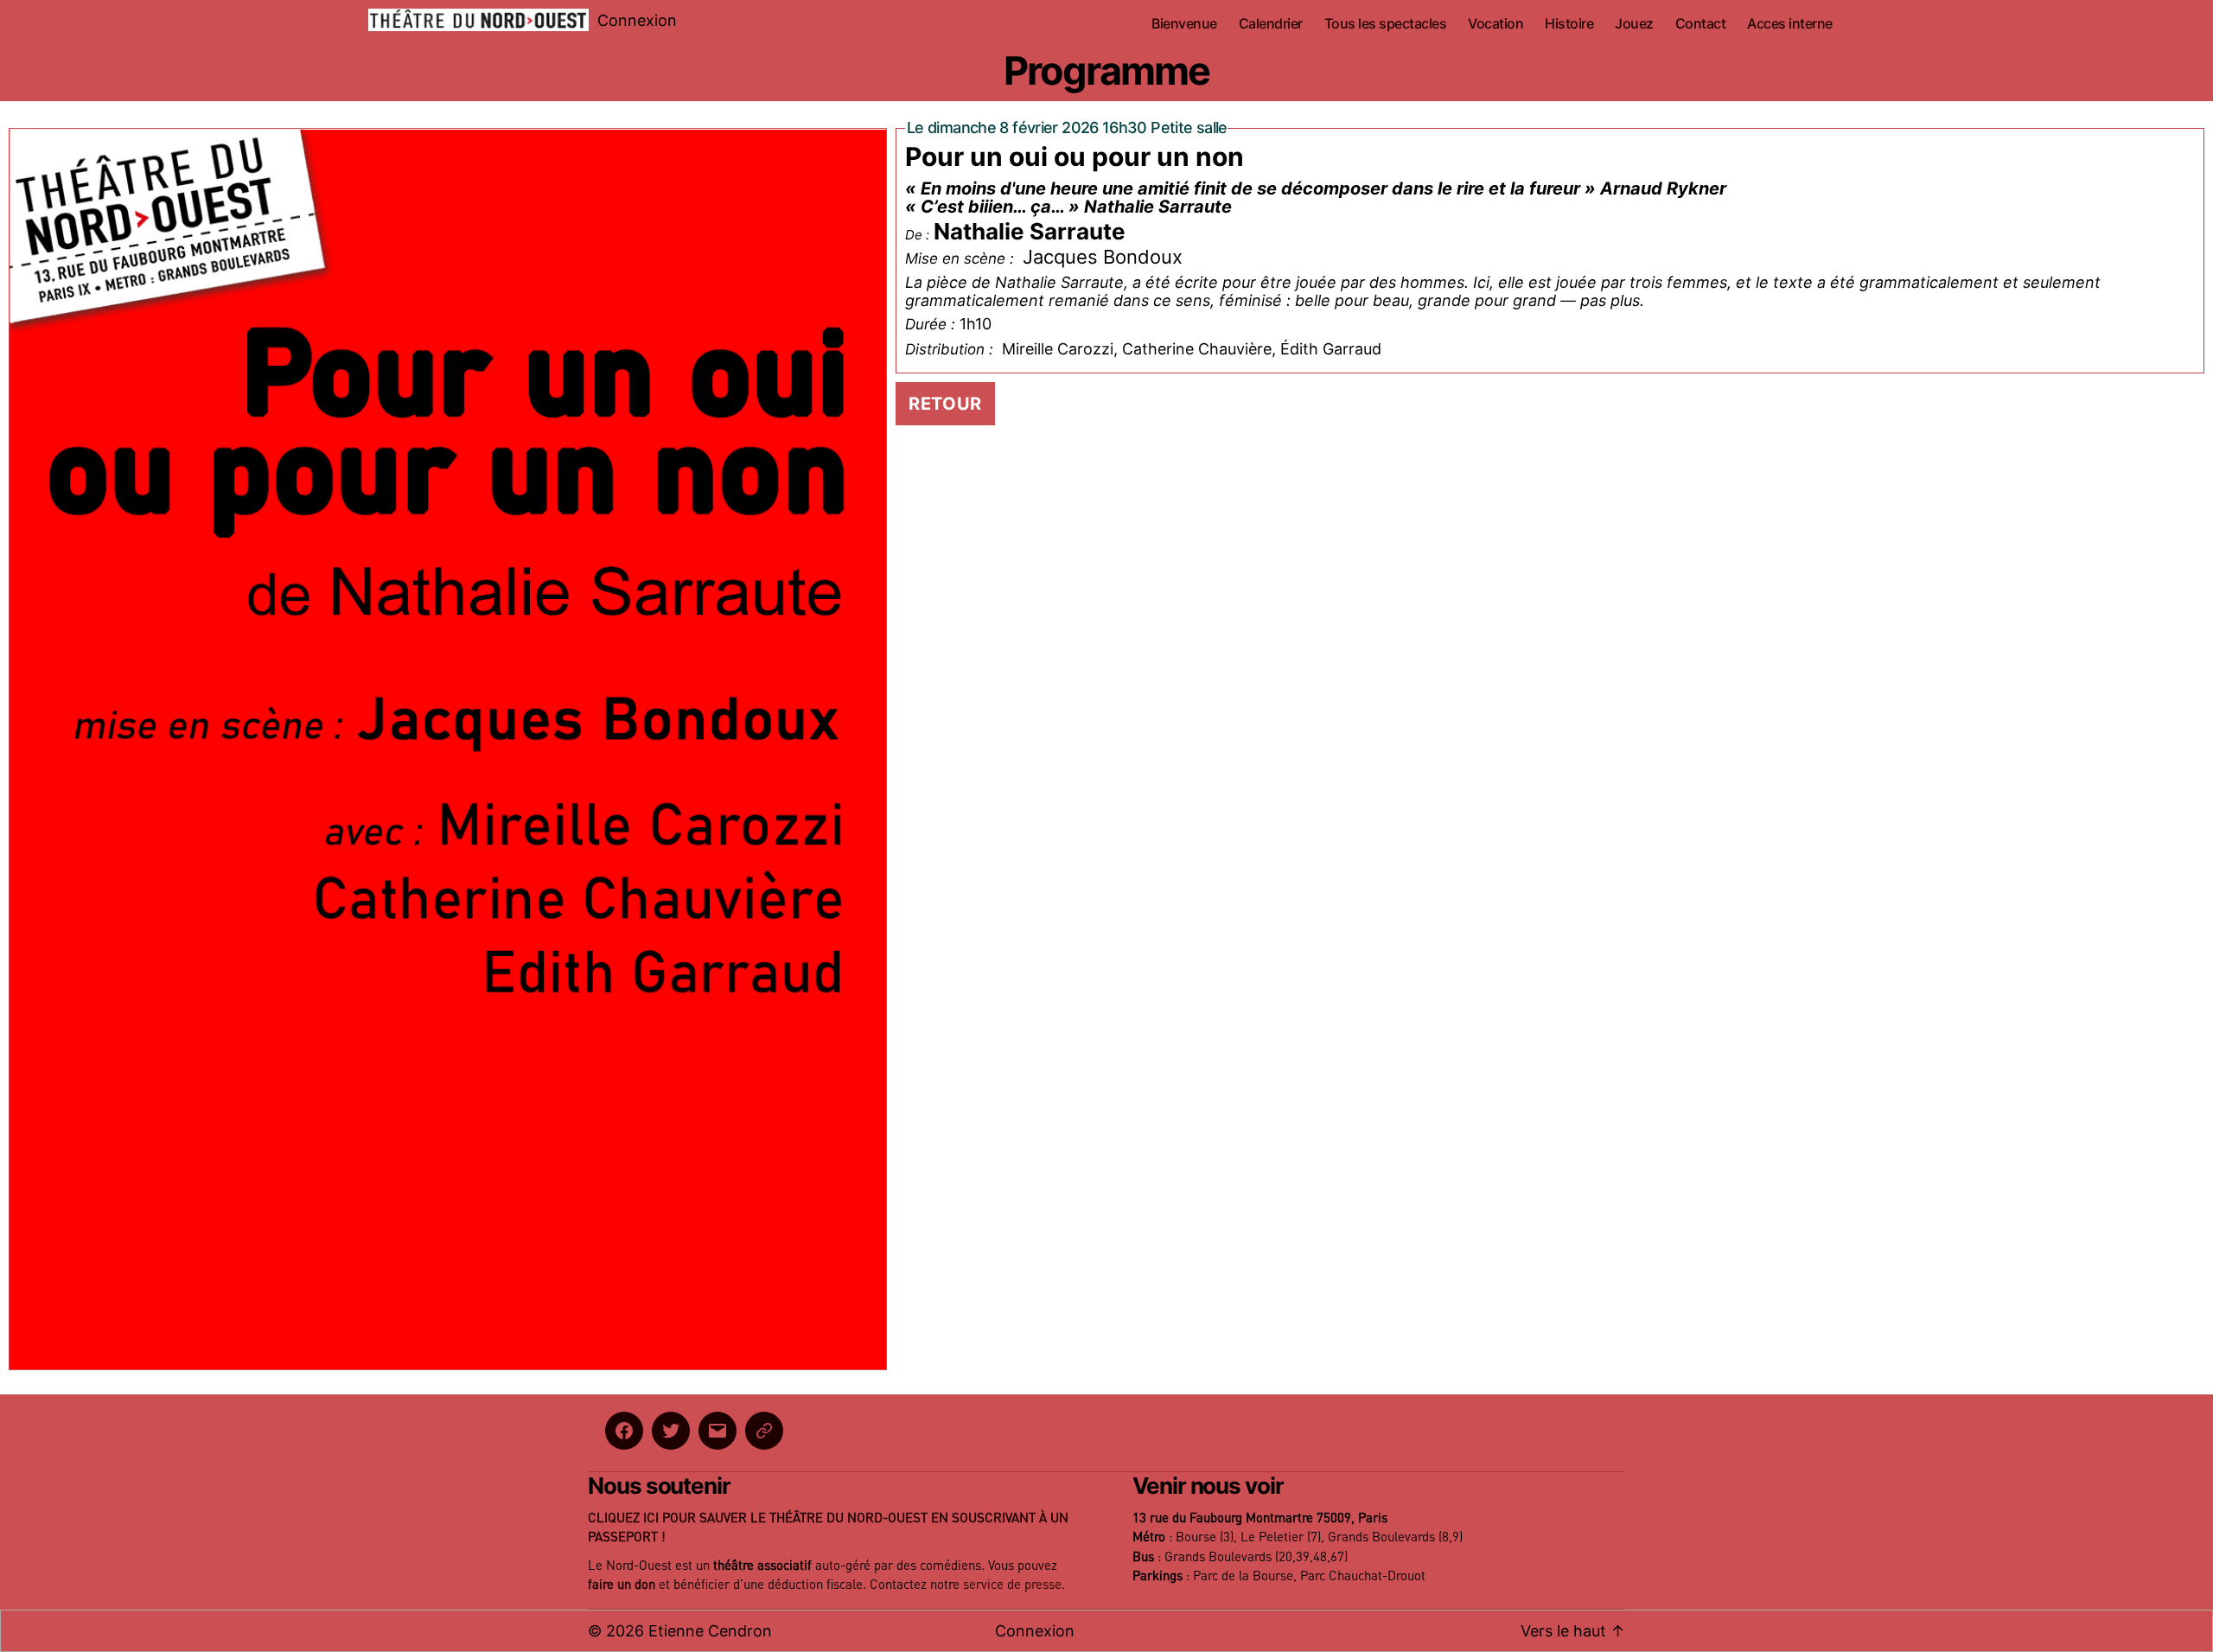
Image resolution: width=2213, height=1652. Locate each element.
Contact (1701, 24)
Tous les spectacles (1386, 24)
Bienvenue (1184, 24)
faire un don (622, 1585)
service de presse (1012, 1585)
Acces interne (1790, 24)
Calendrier (1271, 24)
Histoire (1569, 24)
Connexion (637, 20)
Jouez (1634, 24)
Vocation (1496, 24)
